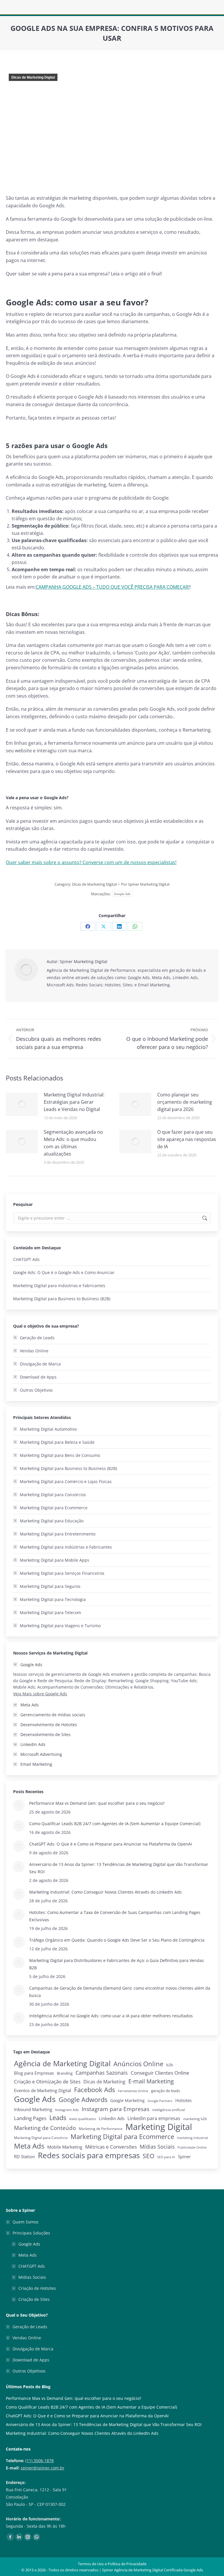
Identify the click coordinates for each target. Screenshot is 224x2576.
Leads (58, 2118)
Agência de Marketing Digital (62, 2063)
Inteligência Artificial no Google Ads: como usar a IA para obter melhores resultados (111, 2016)
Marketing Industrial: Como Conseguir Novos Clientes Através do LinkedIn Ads (105, 1892)
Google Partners (160, 2101)
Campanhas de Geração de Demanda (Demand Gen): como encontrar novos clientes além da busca (120, 1992)
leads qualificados (83, 2119)
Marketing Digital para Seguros (50, 1586)
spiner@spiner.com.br (43, 2468)
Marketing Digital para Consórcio (41, 2138)
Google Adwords (83, 2100)
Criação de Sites (34, 2299)
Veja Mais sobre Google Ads (40, 1694)
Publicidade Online (192, 2147)
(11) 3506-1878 (40, 2461)
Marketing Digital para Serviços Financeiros (62, 1573)
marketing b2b (195, 2119)
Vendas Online (34, 1351)
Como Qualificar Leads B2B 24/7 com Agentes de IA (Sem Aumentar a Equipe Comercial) (115, 1824)
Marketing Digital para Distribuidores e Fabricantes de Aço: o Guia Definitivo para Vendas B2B (117, 1964)
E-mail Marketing (151, 2081)
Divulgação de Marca (40, 1364)
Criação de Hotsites (37, 2288)
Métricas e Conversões (111, 2147)
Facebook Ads (94, 2090)
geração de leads (166, 2091)
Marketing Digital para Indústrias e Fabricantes (59, 1286)
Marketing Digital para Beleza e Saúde (57, 1442)
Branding (65, 2073)
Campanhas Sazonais (102, 2073)
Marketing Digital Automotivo (48, 1429)
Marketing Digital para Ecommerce (54, 1508)
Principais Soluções (31, 2233)
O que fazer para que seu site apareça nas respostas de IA (187, 1139)
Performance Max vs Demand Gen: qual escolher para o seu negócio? (97, 1803)
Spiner (184, 2157)
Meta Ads (29, 2146)
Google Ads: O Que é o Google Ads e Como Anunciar (64, 1272)
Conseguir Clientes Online (160, 2073)
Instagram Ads (67, 2110)
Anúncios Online (138, 2064)
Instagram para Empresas (116, 2109)
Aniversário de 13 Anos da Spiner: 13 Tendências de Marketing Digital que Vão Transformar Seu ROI (119, 1868)
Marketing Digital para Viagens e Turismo (60, 1626)
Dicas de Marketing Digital (33, 77)
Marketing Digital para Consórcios (53, 1495)
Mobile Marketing (65, 2147)
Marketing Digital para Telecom (50, 1612)
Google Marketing (127, 2100)
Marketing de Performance (101, 2129)
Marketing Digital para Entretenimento (58, 1534)
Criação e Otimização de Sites (47, 2081)
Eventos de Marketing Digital (43, 2090)
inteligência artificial (169, 2110)
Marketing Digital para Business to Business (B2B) (62, 1299)
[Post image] (22, 1104)
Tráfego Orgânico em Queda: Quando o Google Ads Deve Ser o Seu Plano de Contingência (117, 1940)
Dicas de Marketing (104, 2082)
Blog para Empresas (34, 2073)
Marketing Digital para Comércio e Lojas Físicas (66, 1481)
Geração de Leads (37, 1338)
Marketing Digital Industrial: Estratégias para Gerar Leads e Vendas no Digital (74, 1102)
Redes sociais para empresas (89, 2155)
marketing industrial (192, 2138)
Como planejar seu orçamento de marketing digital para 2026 (185, 1102)
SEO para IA (166, 2157)
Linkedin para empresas (154, 2118)
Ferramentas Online (133, 2091)
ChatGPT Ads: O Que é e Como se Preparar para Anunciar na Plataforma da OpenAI (111, 1844)
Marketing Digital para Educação (52, 1521)
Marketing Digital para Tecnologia (53, 1599)
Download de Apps (38, 1377)
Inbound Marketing (33, 2109)
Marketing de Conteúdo (45, 2128)
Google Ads (122, 894)
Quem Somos (26, 2222)
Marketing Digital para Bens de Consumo (60, 1455)
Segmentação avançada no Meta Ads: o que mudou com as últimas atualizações (73, 1143)
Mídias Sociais (157, 2147)
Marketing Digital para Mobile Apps (55, 1560)
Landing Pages (30, 2118)
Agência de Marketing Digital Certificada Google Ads (159, 2570)
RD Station (24, 2157)
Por (145, 884)
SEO (148, 2156)
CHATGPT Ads (26, 1259)
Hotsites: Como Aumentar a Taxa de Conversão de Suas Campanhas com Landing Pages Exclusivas (115, 1916)
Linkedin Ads (112, 2118)
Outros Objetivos (36, 1390)
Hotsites (183, 2100)
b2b (170, 2065)
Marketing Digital (159, 2127)
